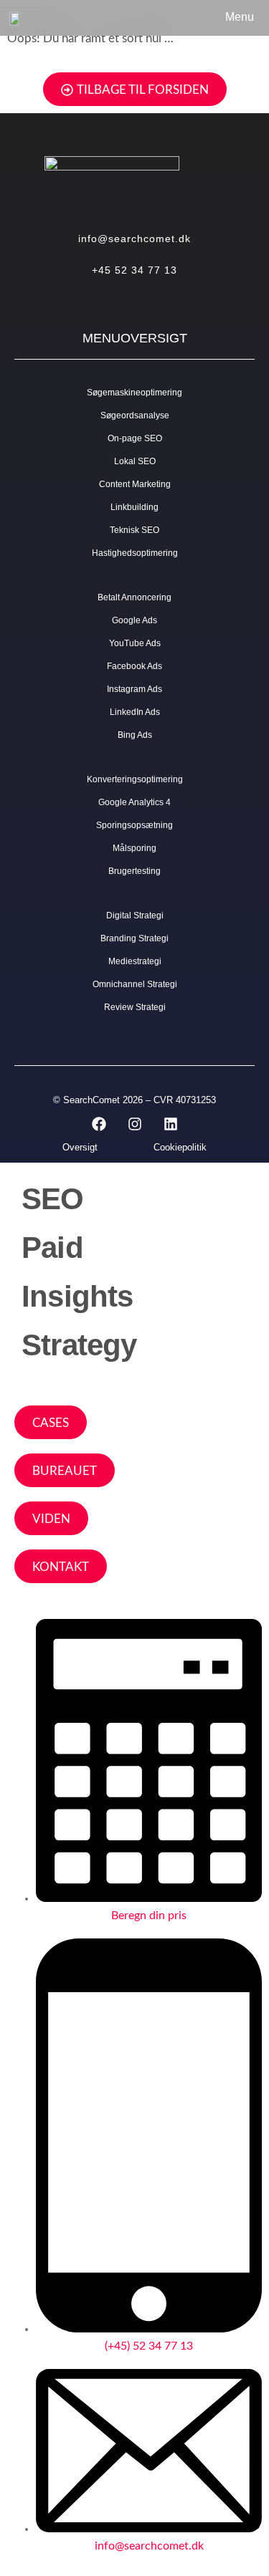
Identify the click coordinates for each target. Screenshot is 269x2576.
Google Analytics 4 (134, 802)
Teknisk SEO (134, 530)
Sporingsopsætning (134, 825)
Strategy (79, 1345)
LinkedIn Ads (135, 712)
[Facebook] (99, 1124)
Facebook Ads (134, 666)
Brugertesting (134, 871)
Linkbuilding (134, 507)
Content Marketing (135, 484)
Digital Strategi (135, 915)
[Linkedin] (171, 1124)
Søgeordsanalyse (135, 415)
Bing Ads (135, 735)
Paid (52, 1248)
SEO (53, 1199)
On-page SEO (135, 438)
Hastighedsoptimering (135, 553)
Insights (77, 1296)
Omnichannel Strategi (135, 984)
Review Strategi (135, 1007)
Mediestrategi (135, 961)
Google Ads (134, 620)
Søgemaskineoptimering (134, 393)
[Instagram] (135, 1124)
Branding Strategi (134, 938)
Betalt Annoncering (134, 597)
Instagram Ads (134, 689)
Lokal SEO (135, 461)
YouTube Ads (135, 643)
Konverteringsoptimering (135, 779)
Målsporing (134, 848)
